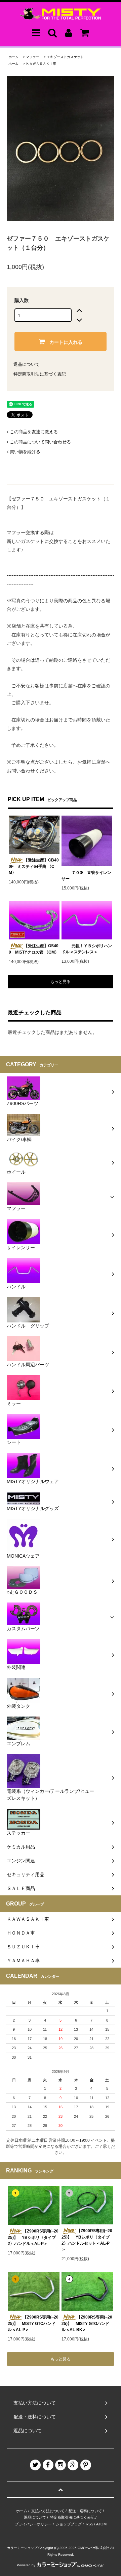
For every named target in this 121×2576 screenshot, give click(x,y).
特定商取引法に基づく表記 (40, 374)
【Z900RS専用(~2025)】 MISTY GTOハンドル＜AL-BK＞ (87, 2323)
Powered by (26, 2565)
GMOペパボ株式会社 (93, 2548)
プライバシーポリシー (33, 2524)
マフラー (33, 57)
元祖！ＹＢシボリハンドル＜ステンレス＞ (87, 949)
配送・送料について (85, 2511)
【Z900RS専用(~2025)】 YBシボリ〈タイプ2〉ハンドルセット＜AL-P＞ (87, 2240)
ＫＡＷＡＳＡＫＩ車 (41, 64)
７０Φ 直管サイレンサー (86, 876)
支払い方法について (48, 2511)
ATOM (101, 2524)
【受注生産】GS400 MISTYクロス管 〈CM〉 (34, 949)
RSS (89, 2524)
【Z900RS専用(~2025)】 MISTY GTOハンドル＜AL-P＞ (33, 2323)
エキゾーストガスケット (65, 57)
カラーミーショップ (22, 2548)
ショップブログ (69, 2524)
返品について (27, 364)
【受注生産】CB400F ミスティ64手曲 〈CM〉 (34, 866)
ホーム (13, 57)
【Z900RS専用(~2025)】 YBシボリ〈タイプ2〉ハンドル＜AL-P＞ (33, 2237)
